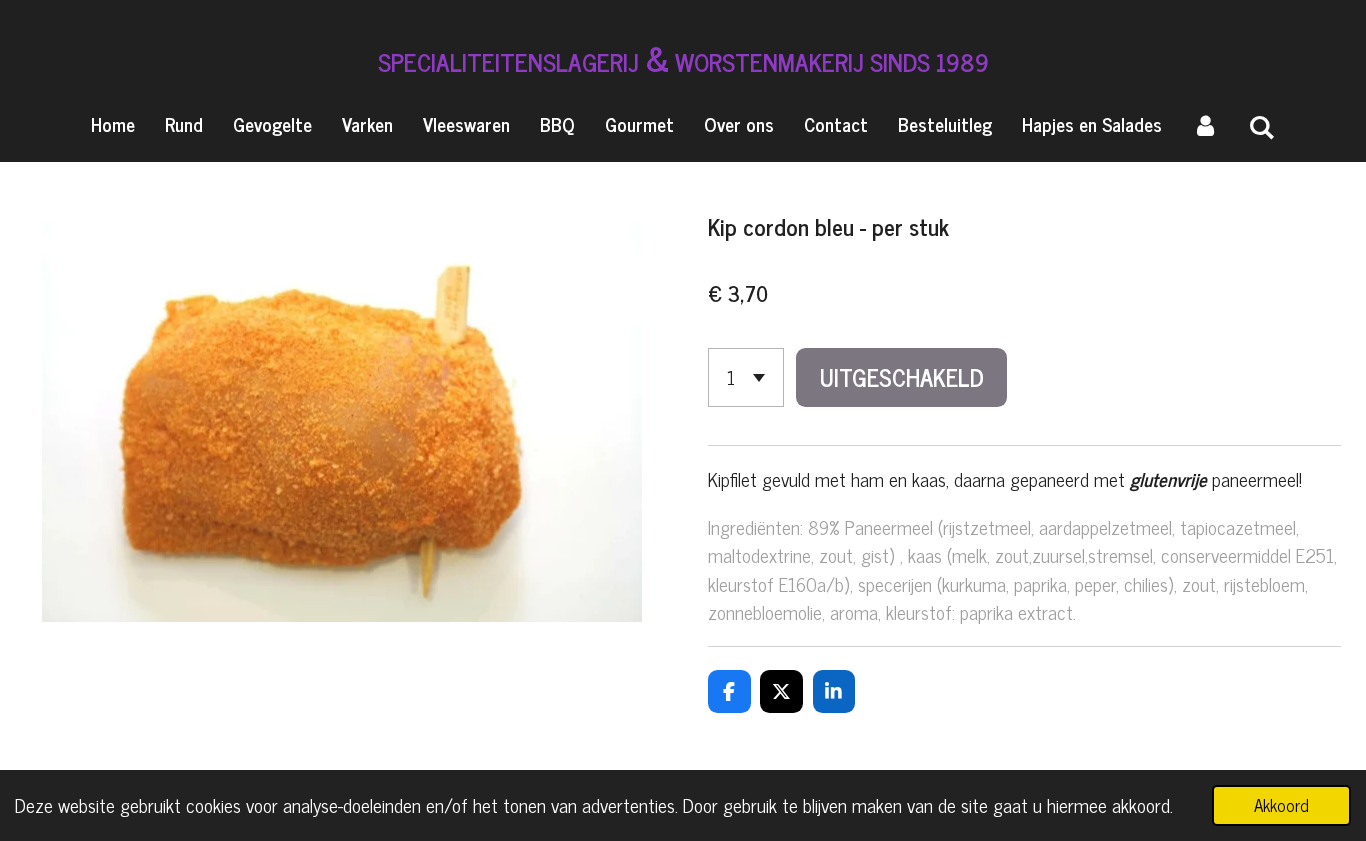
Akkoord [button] (1281, 805)
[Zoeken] (1262, 125)
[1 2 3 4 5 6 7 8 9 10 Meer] (746, 377)
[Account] (1205, 124)
